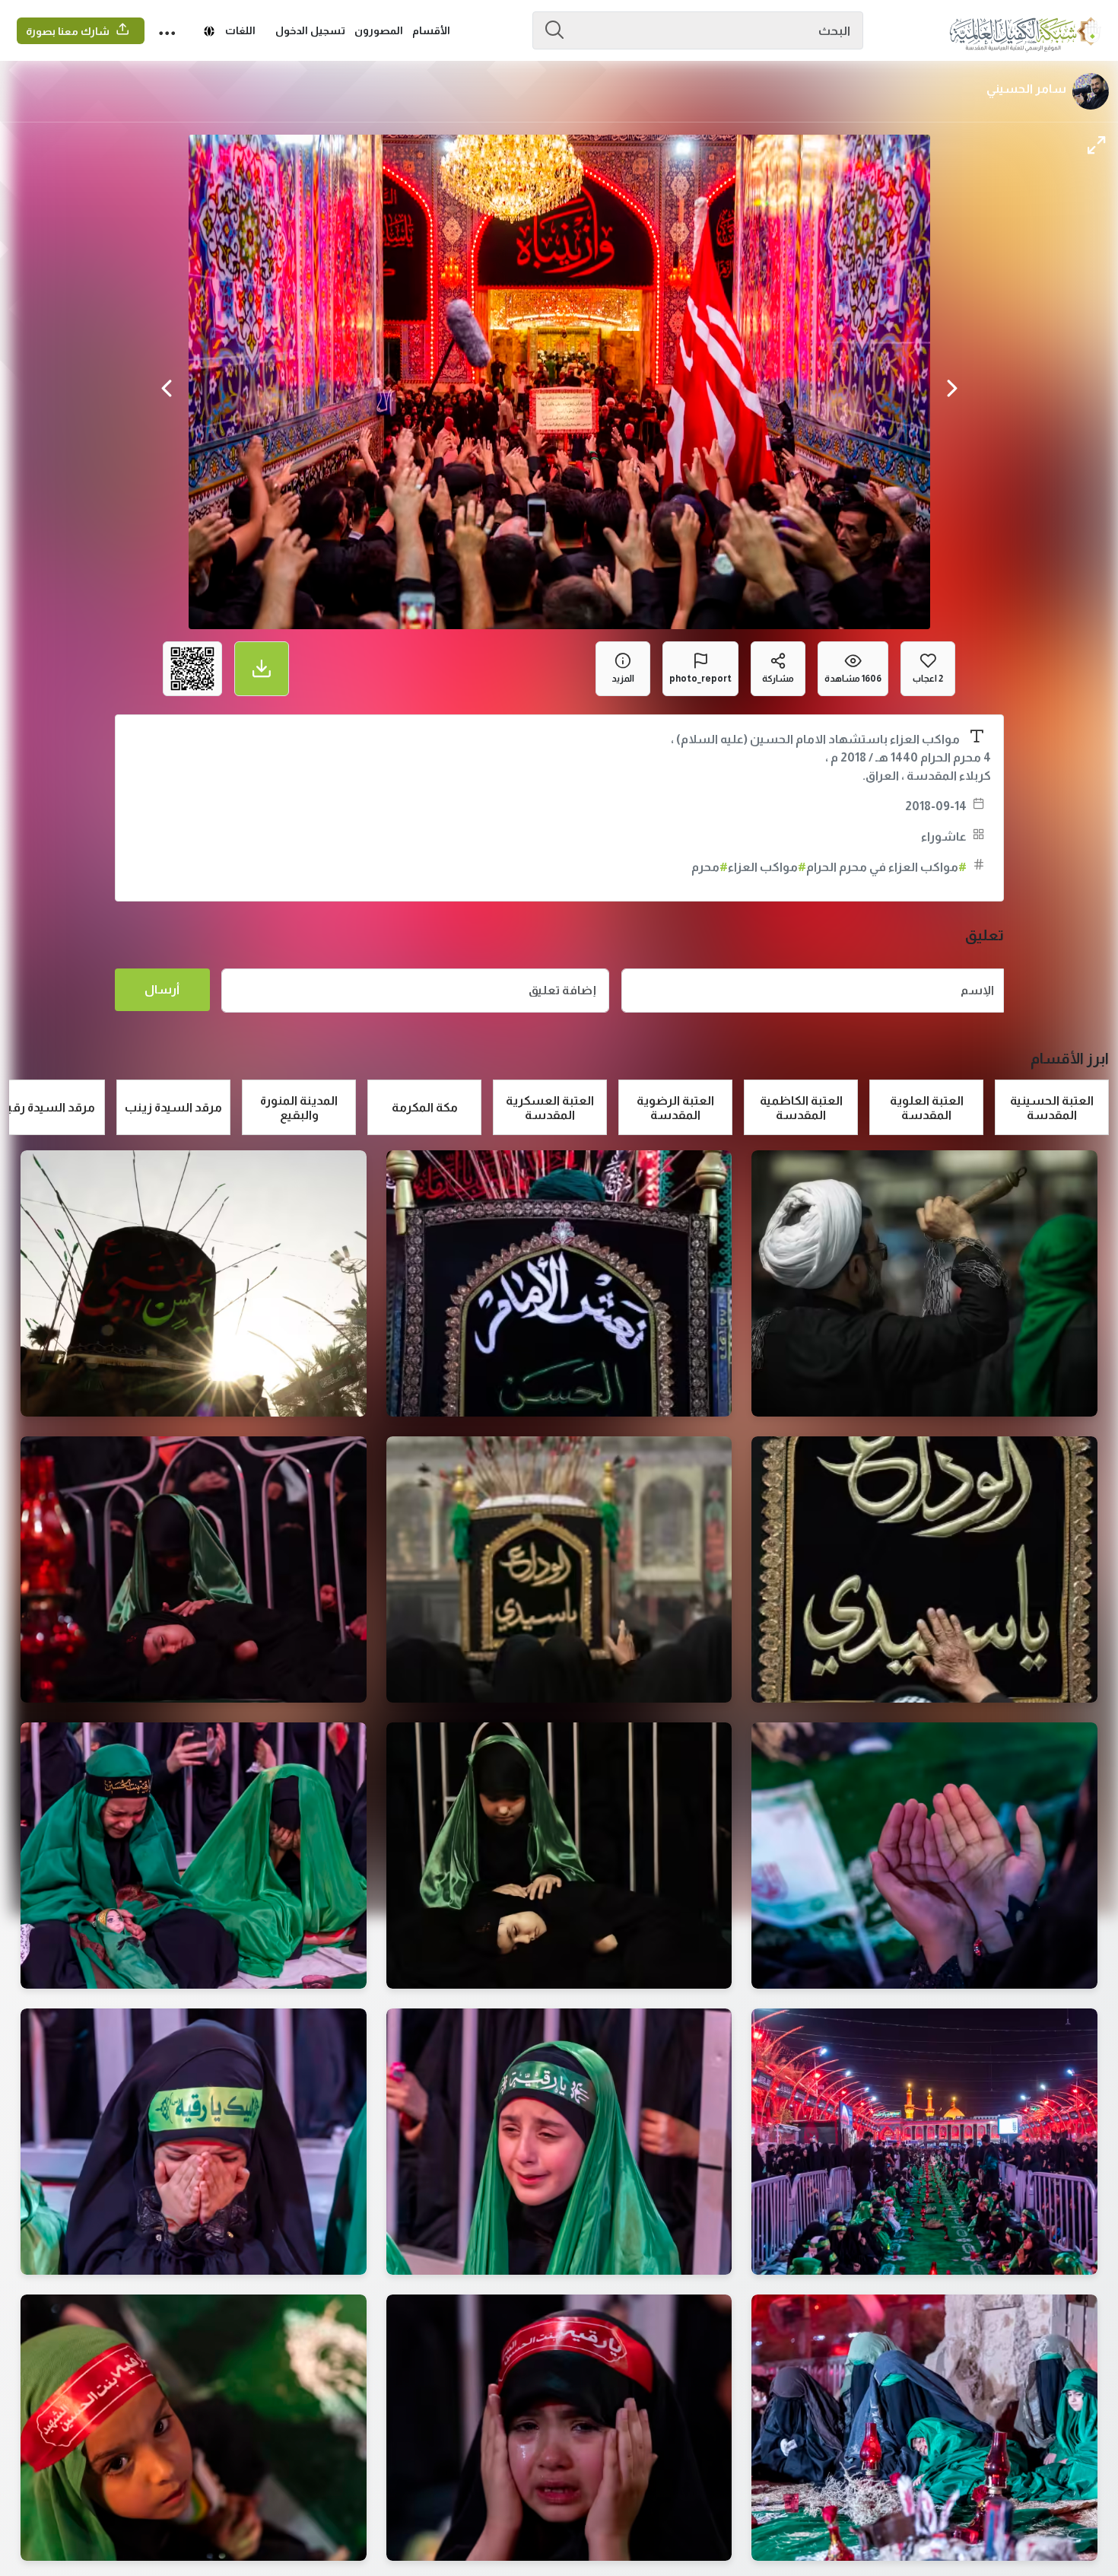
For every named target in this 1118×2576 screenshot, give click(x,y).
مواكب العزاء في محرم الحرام (886, 867)
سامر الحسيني (1026, 89)
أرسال (162, 989)
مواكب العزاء (767, 867)
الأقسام (431, 30)
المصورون (379, 30)
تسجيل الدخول (310, 30)
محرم (710, 867)
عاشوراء (944, 836)
